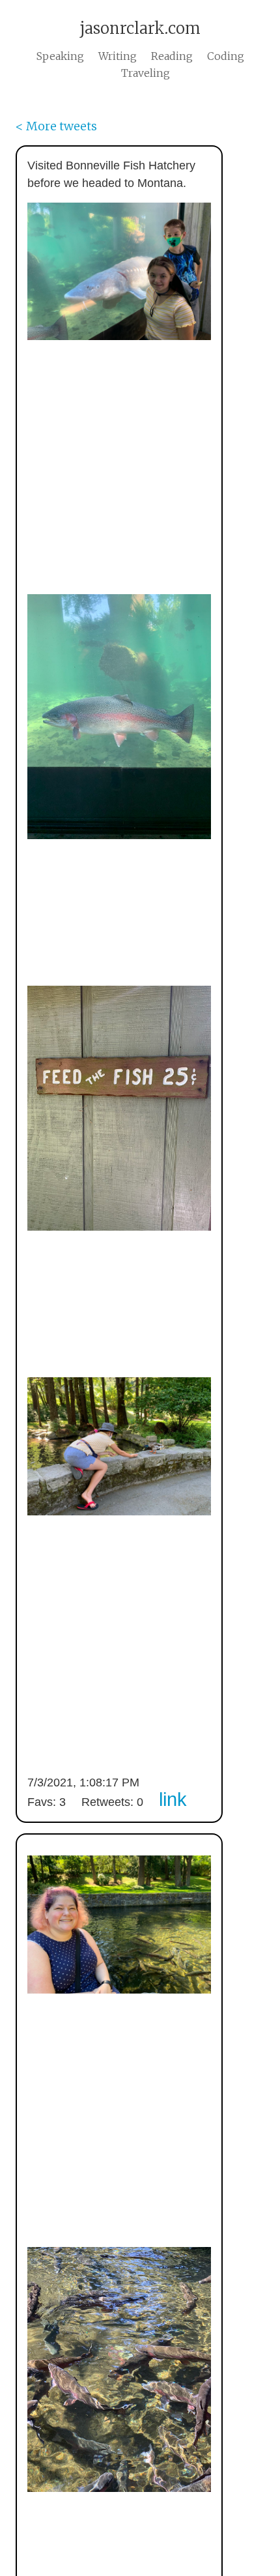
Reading (172, 56)
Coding (226, 56)
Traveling (146, 73)
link (173, 1799)
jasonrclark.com (140, 28)
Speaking (60, 56)
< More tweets (56, 126)
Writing (118, 56)
